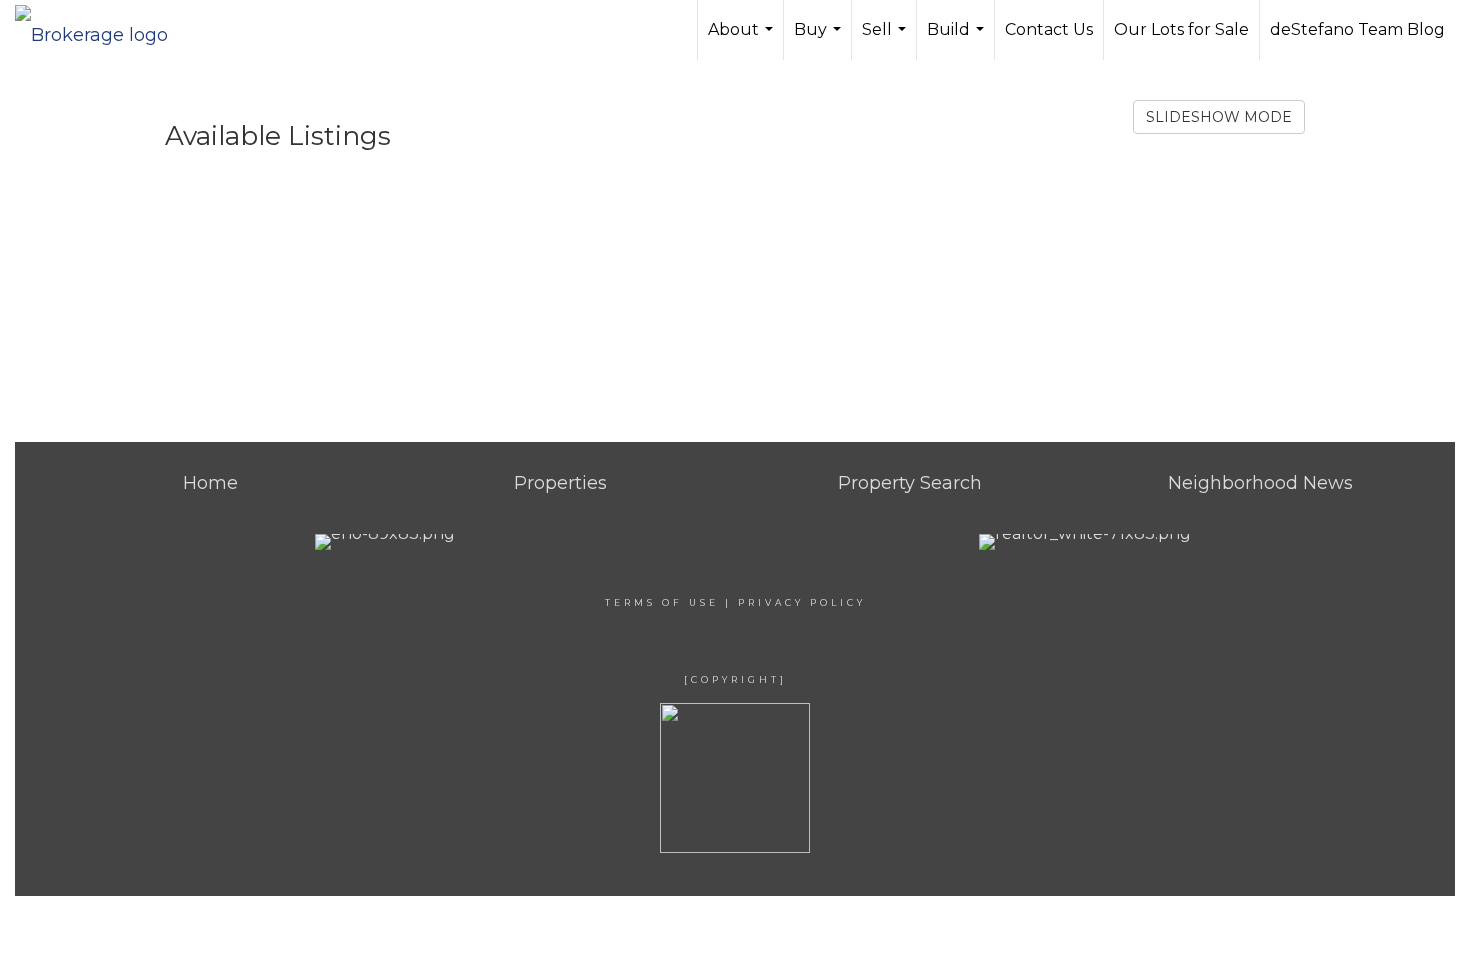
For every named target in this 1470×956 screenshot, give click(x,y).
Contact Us (1049, 29)
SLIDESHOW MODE (1219, 117)
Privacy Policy (802, 602)
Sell (886, 40)
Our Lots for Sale (1181, 29)
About (743, 40)
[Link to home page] (101, 30)
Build (958, 40)
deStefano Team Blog (1357, 29)
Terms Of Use (662, 602)
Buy (820, 40)
